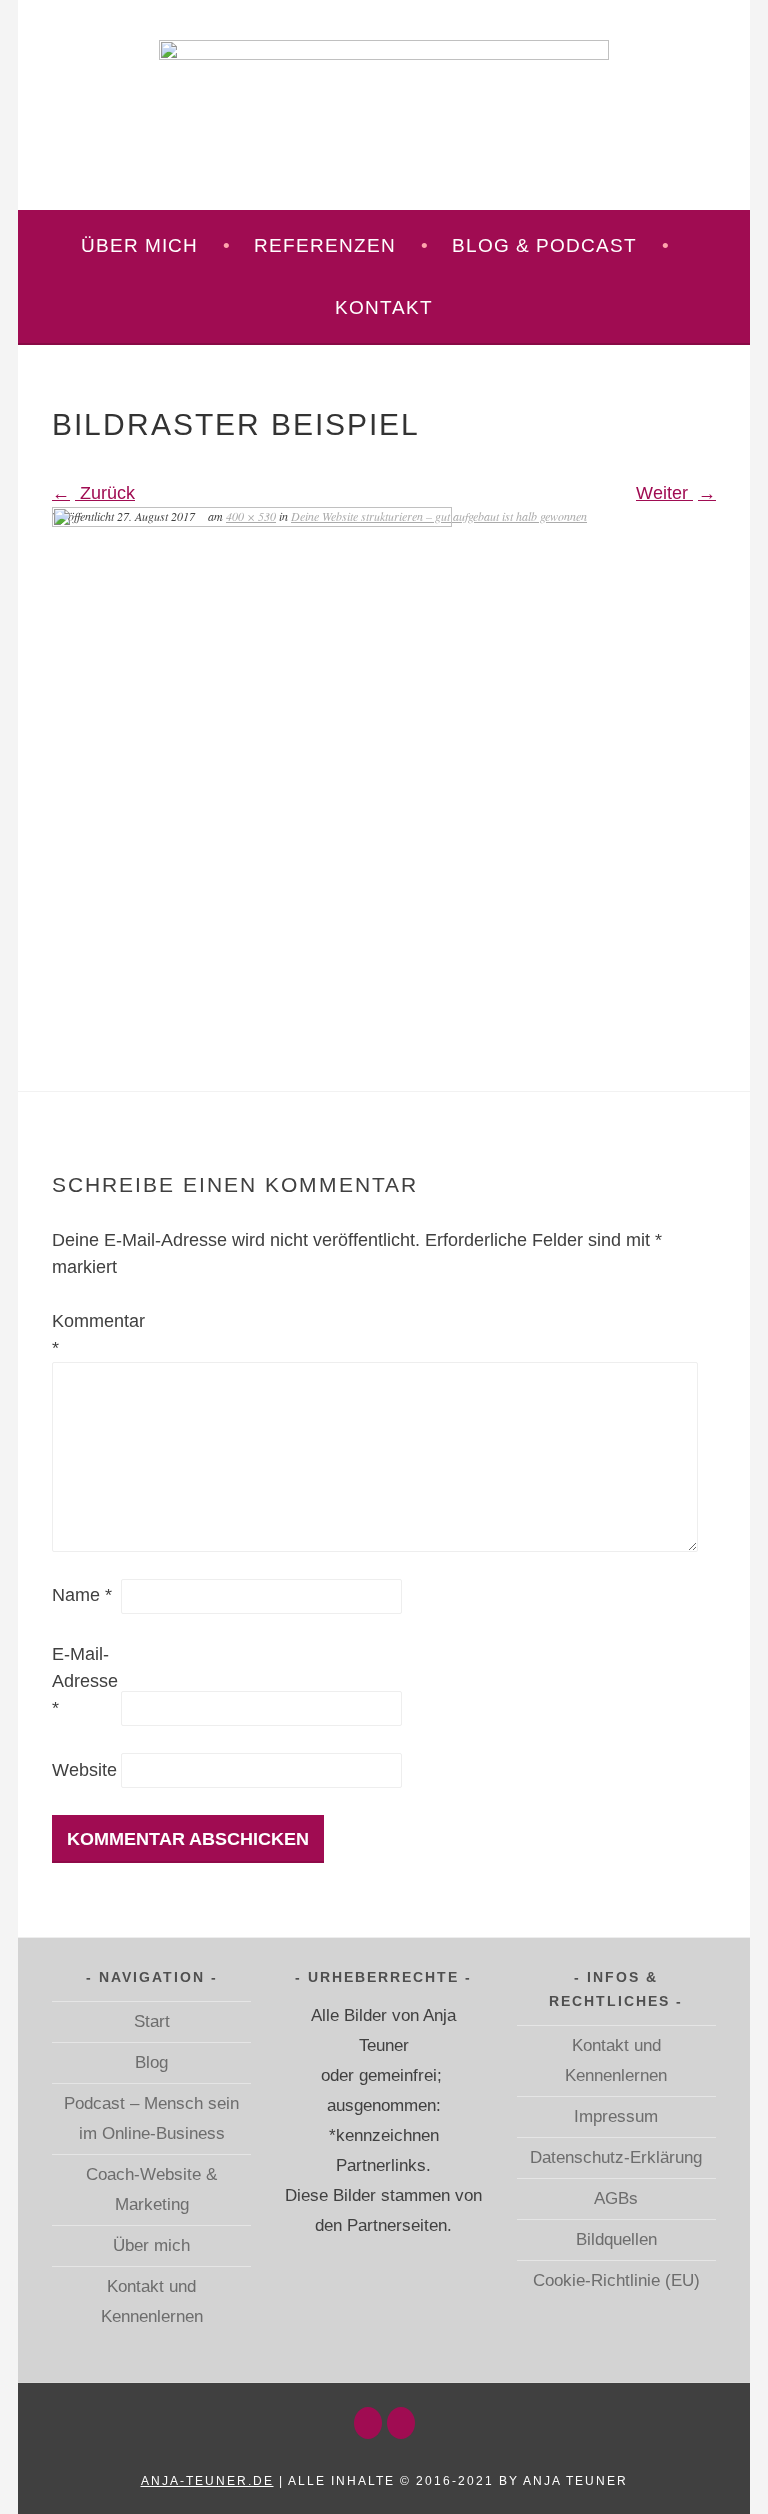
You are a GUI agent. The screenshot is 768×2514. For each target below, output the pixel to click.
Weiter (664, 493)
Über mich (139, 245)
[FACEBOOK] (401, 2423)
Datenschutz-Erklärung (616, 2157)
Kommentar (84, 1334)
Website (84, 1770)
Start (152, 2021)
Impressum (616, 2116)
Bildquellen (616, 2239)
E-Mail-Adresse (84, 1681)
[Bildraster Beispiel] (252, 521)
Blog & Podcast (544, 245)
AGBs (616, 2198)
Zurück (105, 493)
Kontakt (384, 307)
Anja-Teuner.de (207, 2481)
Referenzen (325, 245)
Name (82, 1595)
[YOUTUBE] (368, 2423)
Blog (151, 2062)
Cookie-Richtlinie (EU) (616, 2280)
